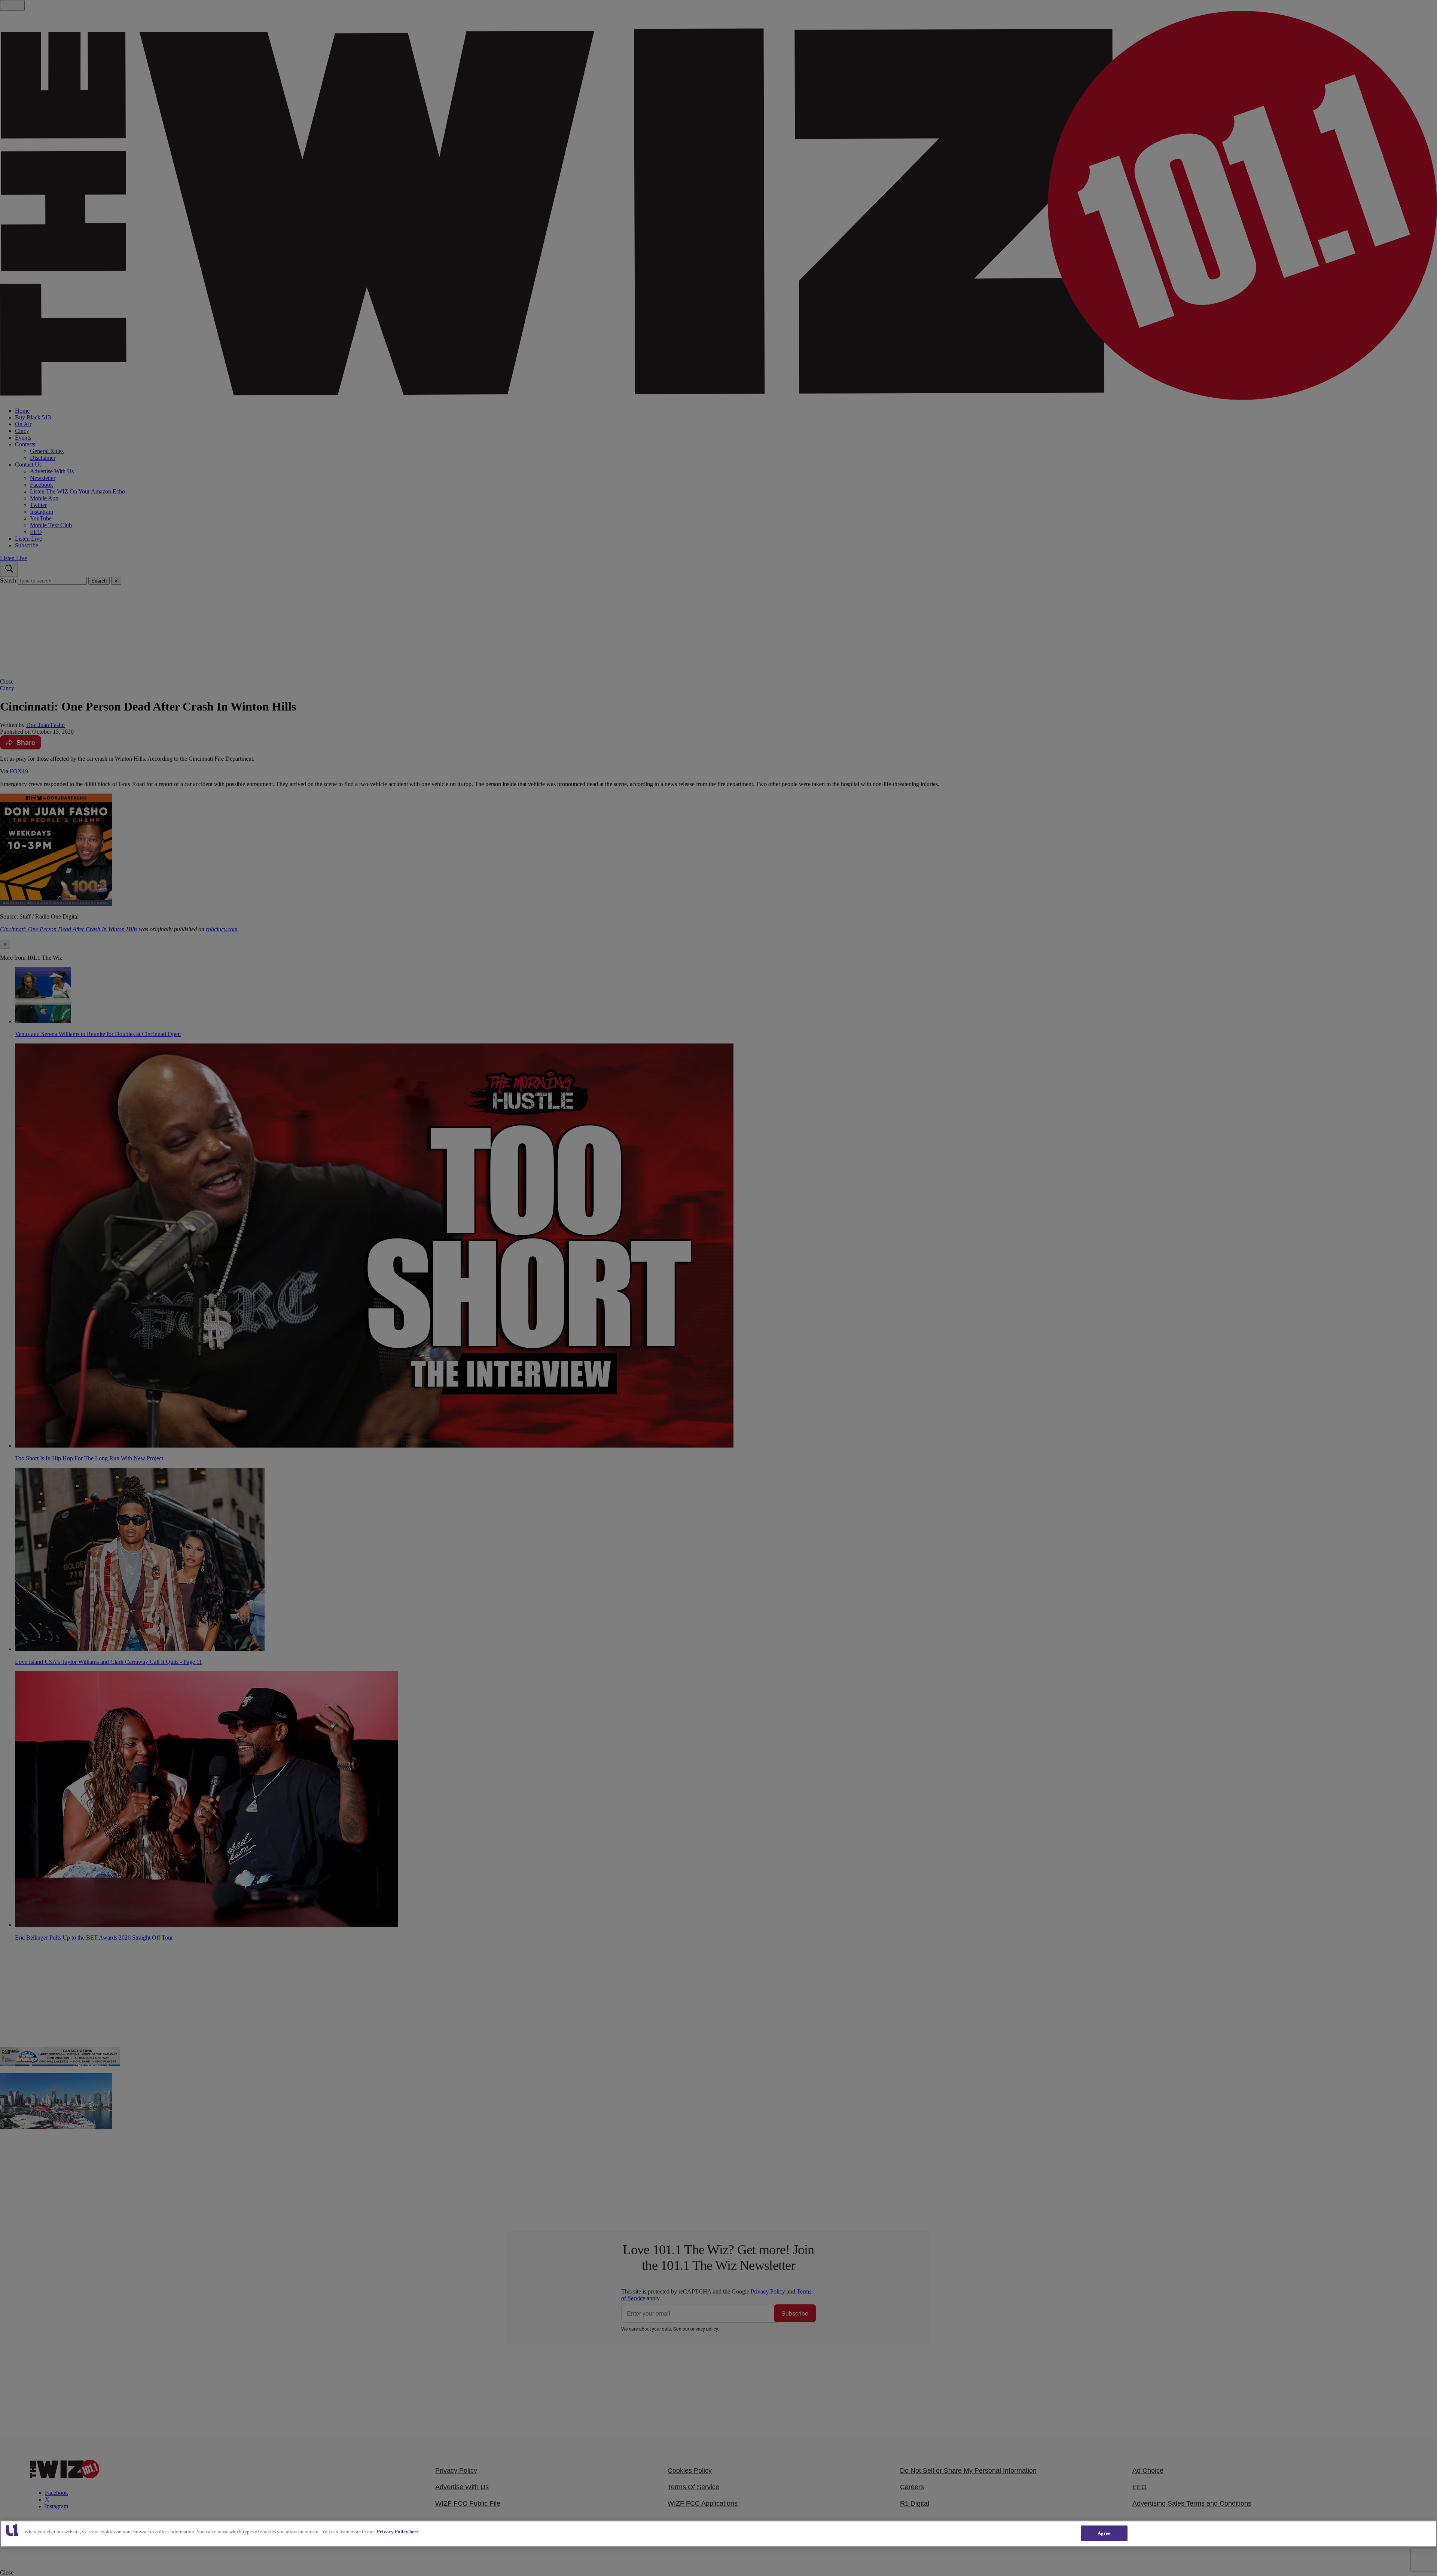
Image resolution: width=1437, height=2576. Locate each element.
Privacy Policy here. (398, 2532)
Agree (1104, 2533)
